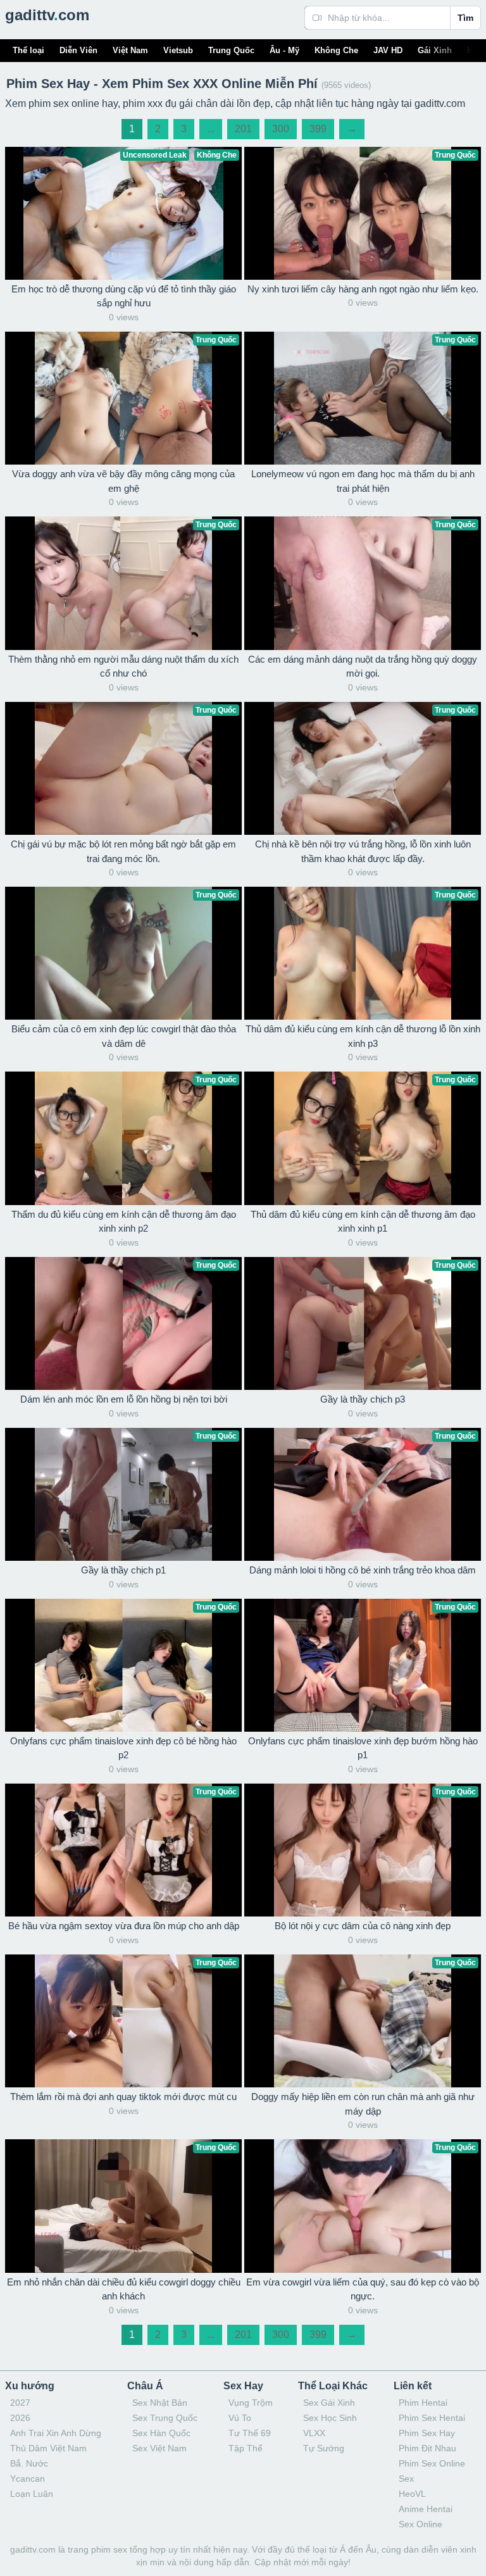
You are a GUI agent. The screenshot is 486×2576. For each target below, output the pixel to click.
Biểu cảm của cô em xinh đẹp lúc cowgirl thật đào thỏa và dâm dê (124, 1036)
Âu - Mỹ (284, 50)
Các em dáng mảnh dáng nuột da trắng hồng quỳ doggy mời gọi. (363, 666)
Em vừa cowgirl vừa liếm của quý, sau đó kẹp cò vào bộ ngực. (363, 2289)
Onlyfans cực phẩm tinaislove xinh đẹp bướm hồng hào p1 (363, 1748)
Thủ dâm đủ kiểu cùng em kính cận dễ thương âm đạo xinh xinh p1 (363, 1222)
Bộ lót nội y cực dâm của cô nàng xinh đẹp (363, 1926)
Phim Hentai (423, 2403)
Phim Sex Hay (427, 2433)
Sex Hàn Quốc (161, 2433)
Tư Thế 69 (250, 2433)
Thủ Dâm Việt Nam (48, 2448)
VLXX (314, 2433)
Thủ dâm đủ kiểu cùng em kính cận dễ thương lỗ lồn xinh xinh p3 (363, 1036)
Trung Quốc (231, 50)
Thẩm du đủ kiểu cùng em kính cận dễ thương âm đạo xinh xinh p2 (124, 1222)
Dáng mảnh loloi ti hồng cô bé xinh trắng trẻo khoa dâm (363, 1570)
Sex (406, 2479)
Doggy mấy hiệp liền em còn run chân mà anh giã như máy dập (363, 2104)
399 (318, 129)
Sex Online (421, 2524)
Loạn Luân (32, 2494)
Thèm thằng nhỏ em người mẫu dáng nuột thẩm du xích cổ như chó (123, 666)
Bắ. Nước (29, 2463)
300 (281, 129)
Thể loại (28, 50)
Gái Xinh (435, 50)
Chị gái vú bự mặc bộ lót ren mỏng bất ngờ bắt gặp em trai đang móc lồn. (123, 851)
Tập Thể (246, 2448)
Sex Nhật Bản (160, 2403)
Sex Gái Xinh (329, 2403)
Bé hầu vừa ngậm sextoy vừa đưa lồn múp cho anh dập (124, 1926)
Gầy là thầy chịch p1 (123, 1570)
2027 (20, 2403)
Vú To (240, 2418)
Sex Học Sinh (330, 2418)
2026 (20, 2418)
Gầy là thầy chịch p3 (363, 1399)
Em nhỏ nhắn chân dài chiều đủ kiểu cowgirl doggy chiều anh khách (124, 2289)
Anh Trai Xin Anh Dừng (56, 2433)
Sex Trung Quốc (165, 2418)
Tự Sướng (324, 2448)
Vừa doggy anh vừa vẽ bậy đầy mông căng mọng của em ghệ (123, 481)
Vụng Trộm (251, 2403)
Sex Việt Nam (159, 2448)
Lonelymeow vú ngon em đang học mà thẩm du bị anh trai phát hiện (363, 481)
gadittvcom (47, 15)
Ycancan (28, 2479)
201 (243, 129)
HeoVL (412, 2494)
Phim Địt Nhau (427, 2448)
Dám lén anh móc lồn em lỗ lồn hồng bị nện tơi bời (124, 1399)
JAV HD (388, 50)
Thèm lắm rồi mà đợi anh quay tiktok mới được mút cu (123, 2097)
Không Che (336, 50)
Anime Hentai (426, 2509)
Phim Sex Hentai (432, 2418)
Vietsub (178, 50)
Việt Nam (130, 50)
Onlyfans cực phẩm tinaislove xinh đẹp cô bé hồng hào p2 (123, 1748)
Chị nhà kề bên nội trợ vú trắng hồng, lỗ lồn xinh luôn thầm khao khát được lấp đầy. (363, 851)
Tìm (465, 18)
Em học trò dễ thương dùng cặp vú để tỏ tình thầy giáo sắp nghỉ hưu (124, 296)
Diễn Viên (78, 50)
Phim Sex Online (432, 2463)
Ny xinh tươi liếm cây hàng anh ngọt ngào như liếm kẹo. (363, 289)
